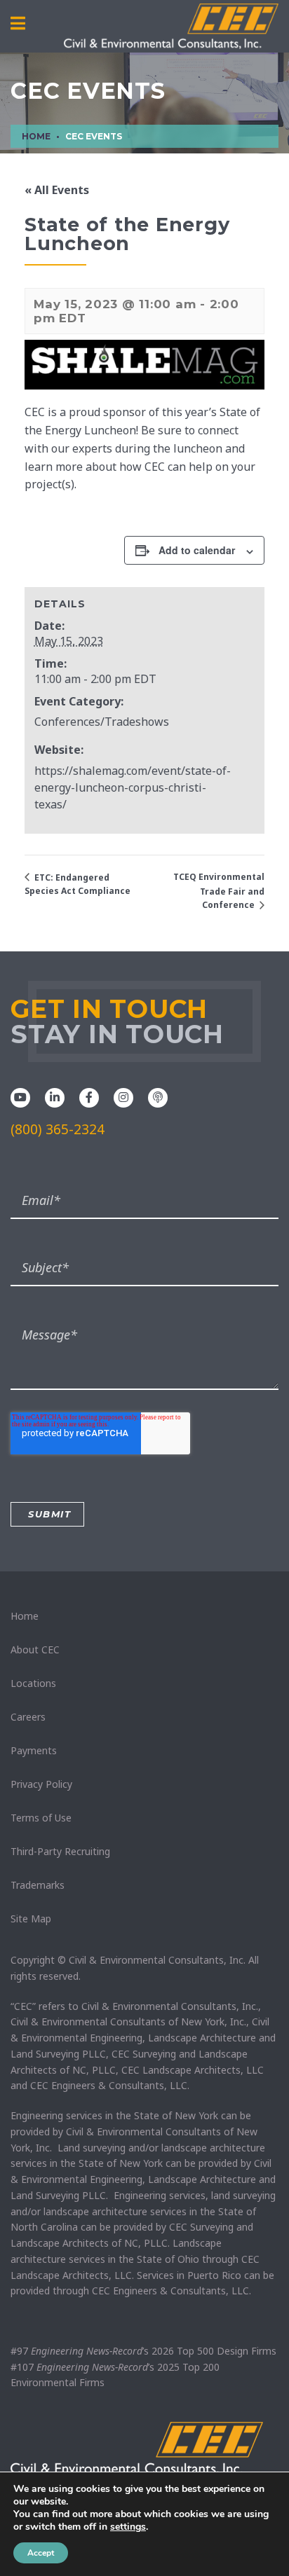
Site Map (31, 1919)
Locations (33, 1683)
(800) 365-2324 (58, 1129)
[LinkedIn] (55, 1096)
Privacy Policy (41, 1784)
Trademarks (38, 1885)
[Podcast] (158, 1096)
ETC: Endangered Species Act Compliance (78, 884)
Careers (28, 1717)
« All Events (57, 190)
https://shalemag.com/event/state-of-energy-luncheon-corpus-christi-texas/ (133, 787)
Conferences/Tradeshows (102, 722)
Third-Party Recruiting (60, 1851)
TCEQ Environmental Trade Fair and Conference (219, 891)
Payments (34, 1750)
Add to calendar (197, 550)
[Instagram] (123, 1096)
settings (128, 2527)
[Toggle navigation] (18, 24)
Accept (41, 2553)
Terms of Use (41, 1818)
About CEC (35, 1649)
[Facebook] (89, 1096)
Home (25, 1616)
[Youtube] (20, 1096)
